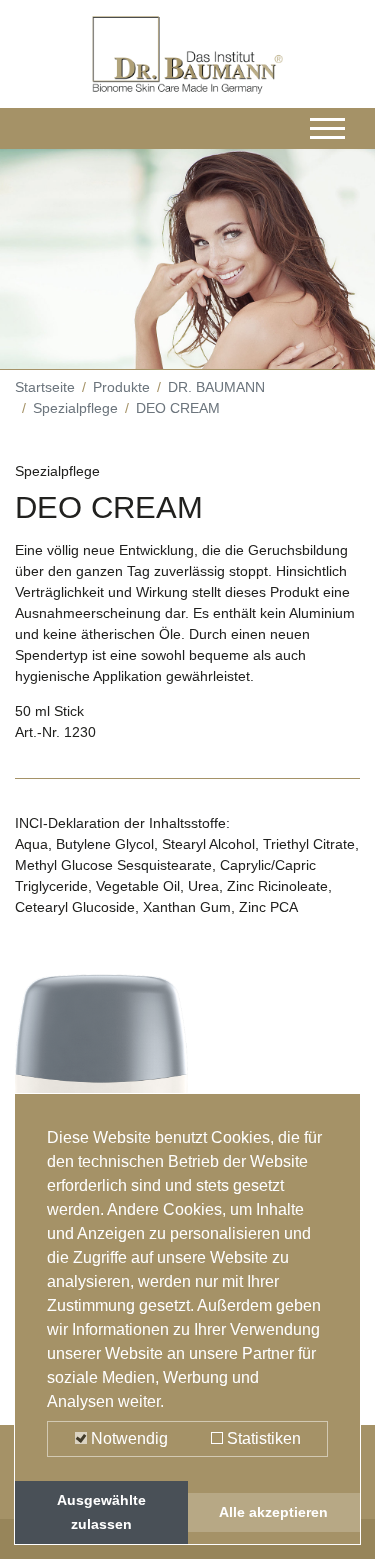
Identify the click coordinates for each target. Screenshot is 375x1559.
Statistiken (262, 1438)
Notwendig (127, 1438)
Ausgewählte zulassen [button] (101, 1512)
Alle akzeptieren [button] (273, 1512)
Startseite (45, 387)
